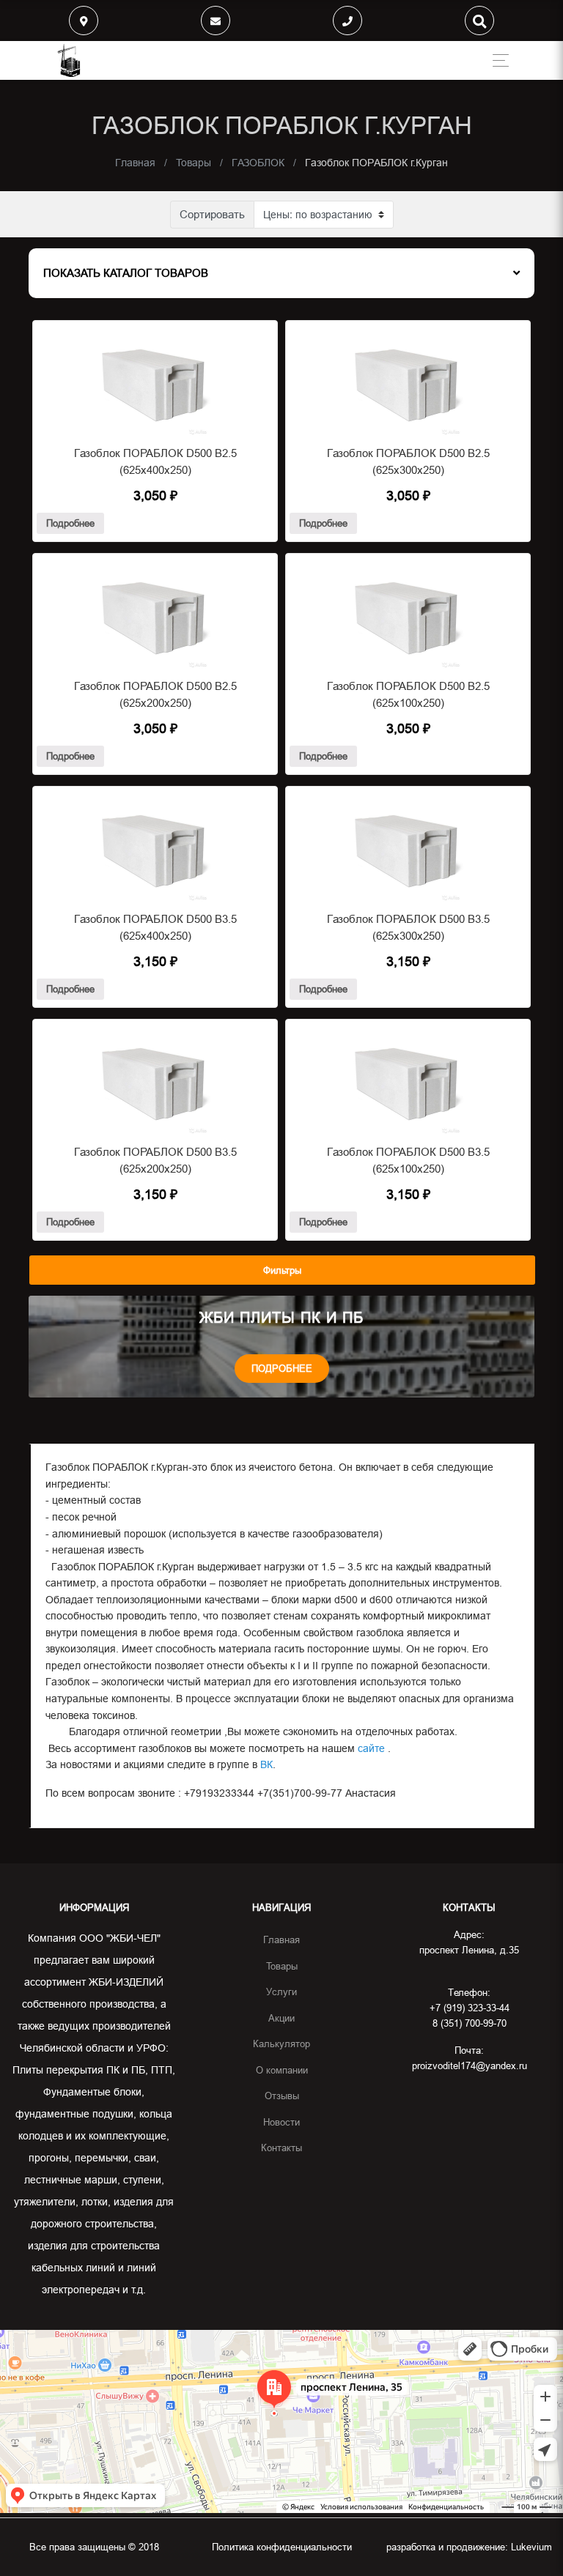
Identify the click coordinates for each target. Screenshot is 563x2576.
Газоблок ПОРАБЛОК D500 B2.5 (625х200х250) (155, 694)
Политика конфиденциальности (282, 2547)
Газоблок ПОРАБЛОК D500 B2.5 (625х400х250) (155, 461)
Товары (282, 1966)
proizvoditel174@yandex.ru (470, 2065)
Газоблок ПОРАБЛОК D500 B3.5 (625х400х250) (155, 927)
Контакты (281, 2148)
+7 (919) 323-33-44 (470, 2008)
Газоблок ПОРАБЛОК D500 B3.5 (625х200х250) (155, 1160)
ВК (266, 1764)
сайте (370, 1748)
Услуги (281, 1992)
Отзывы (282, 2096)
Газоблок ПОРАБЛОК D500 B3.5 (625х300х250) (408, 927)
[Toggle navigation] (497, 60)
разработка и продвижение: (469, 2547)
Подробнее (70, 523)
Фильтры (282, 1270)
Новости (281, 2122)
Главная (281, 1940)
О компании (282, 2070)
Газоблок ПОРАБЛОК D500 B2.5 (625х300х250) (408, 461)
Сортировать (212, 214)
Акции (281, 2018)
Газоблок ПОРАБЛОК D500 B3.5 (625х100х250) (408, 1160)
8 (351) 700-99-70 (470, 2023)
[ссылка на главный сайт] (69, 60)
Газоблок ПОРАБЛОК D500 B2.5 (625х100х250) (408, 694)
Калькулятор (281, 2044)
